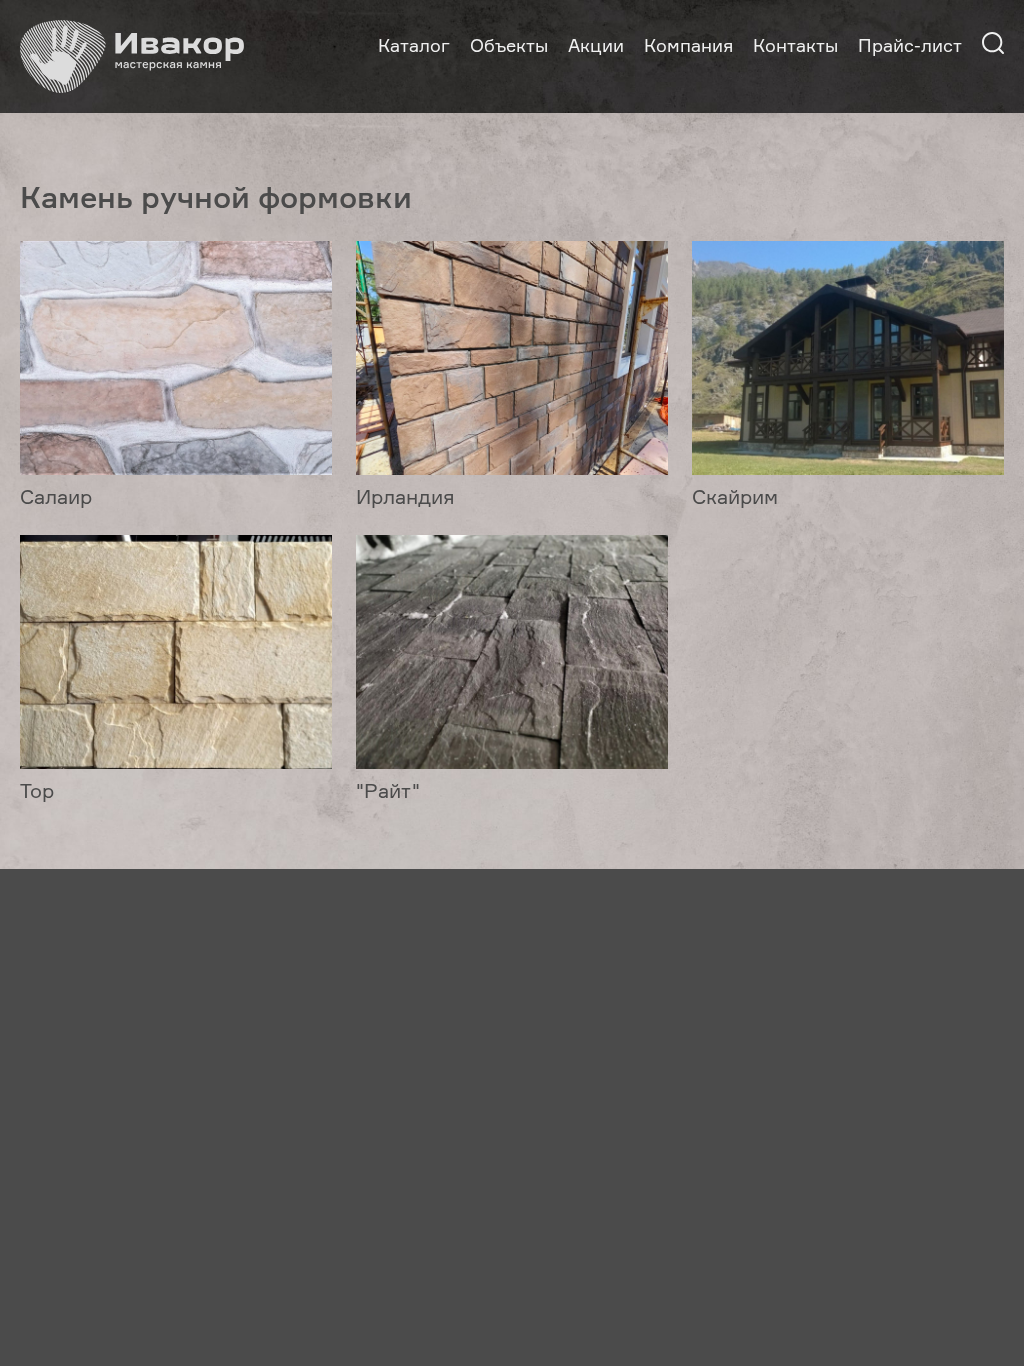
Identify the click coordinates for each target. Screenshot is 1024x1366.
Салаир (56, 496)
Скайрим (735, 496)
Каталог (414, 45)
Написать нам (82, 1078)
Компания (688, 45)
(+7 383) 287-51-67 (97, 1039)
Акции (596, 45)
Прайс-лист (910, 45)
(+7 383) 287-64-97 (264, 1039)
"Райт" (388, 790)
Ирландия (405, 496)
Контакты (795, 45)
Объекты (509, 45)
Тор (37, 790)
